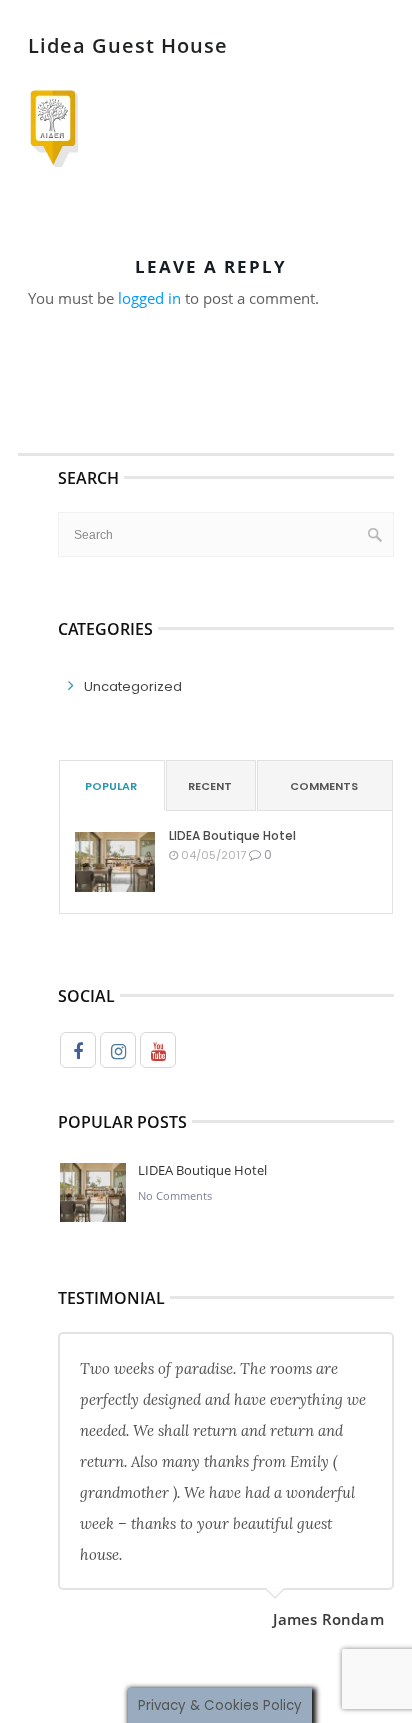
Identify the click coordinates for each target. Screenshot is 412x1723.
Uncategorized (133, 686)
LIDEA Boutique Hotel (232, 835)
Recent (210, 786)
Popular (111, 786)
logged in (149, 298)
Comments (324, 786)
